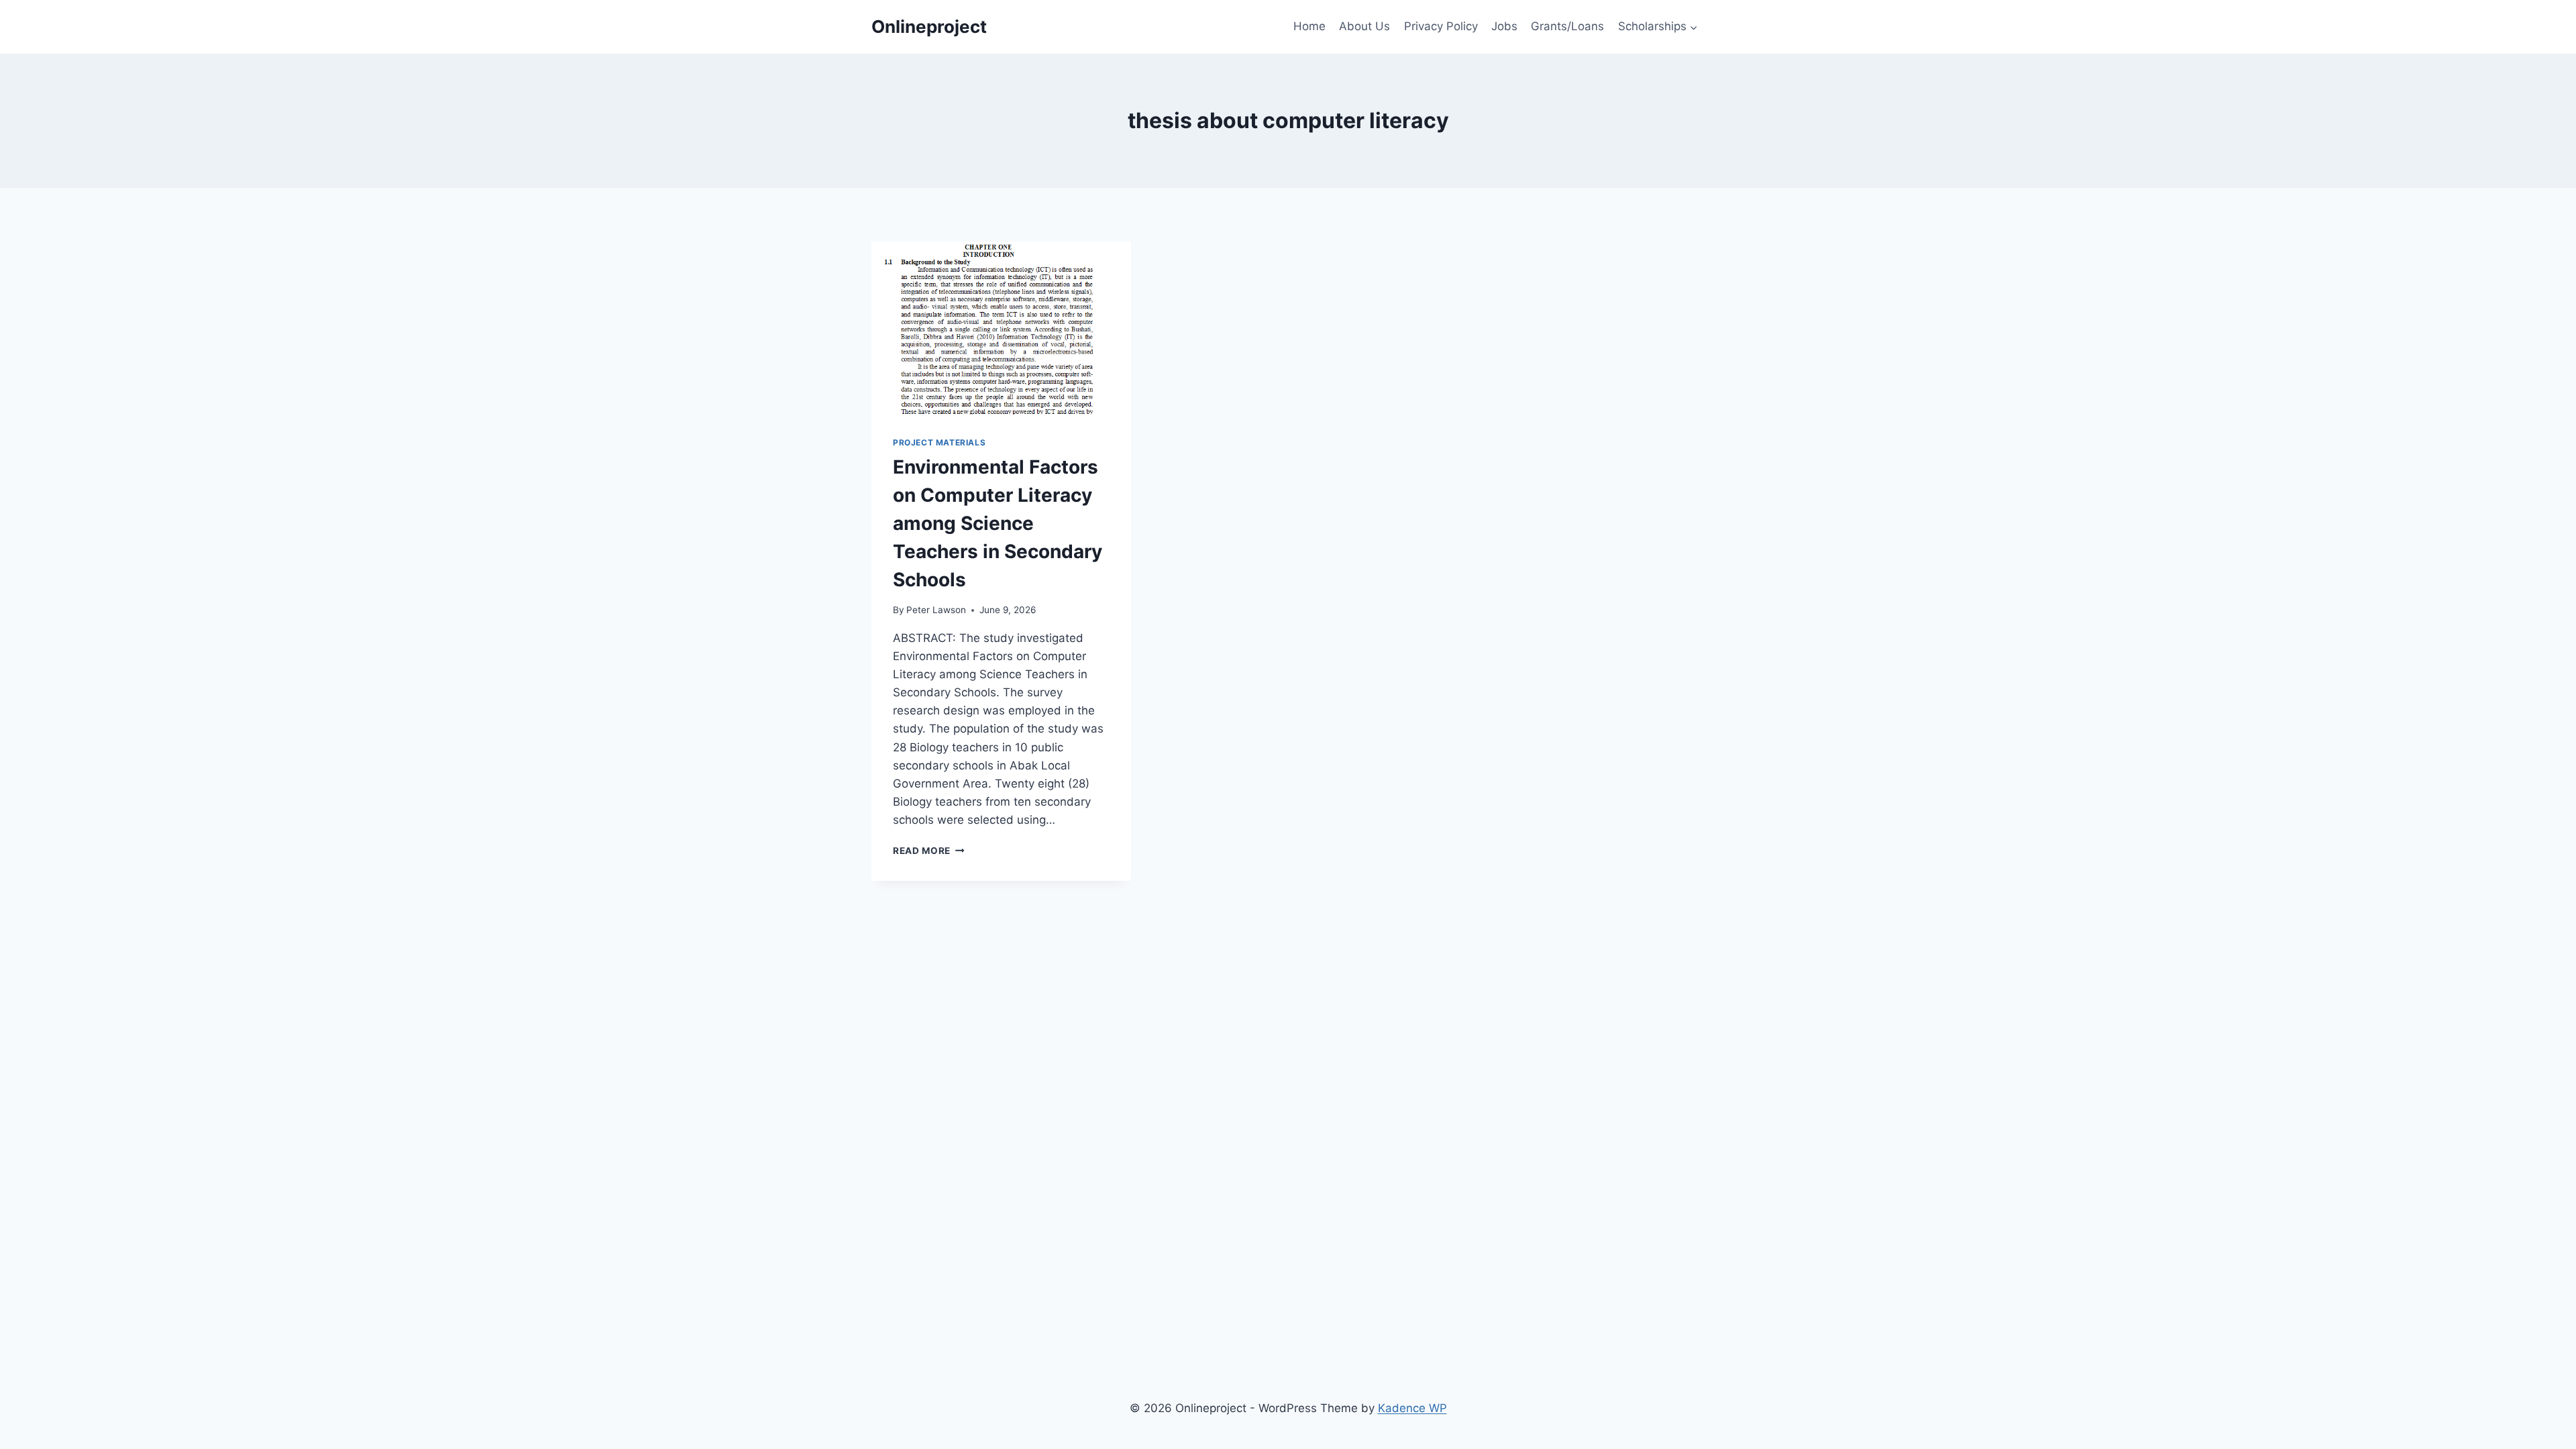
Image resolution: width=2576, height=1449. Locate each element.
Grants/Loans (1567, 26)
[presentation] (1001, 328)
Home (1309, 26)
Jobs (1504, 26)
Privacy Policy (1441, 26)
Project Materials (939, 442)
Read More (929, 851)
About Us (1364, 26)
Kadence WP (1412, 1408)
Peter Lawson (936, 610)
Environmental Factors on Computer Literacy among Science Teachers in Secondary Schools (998, 523)
